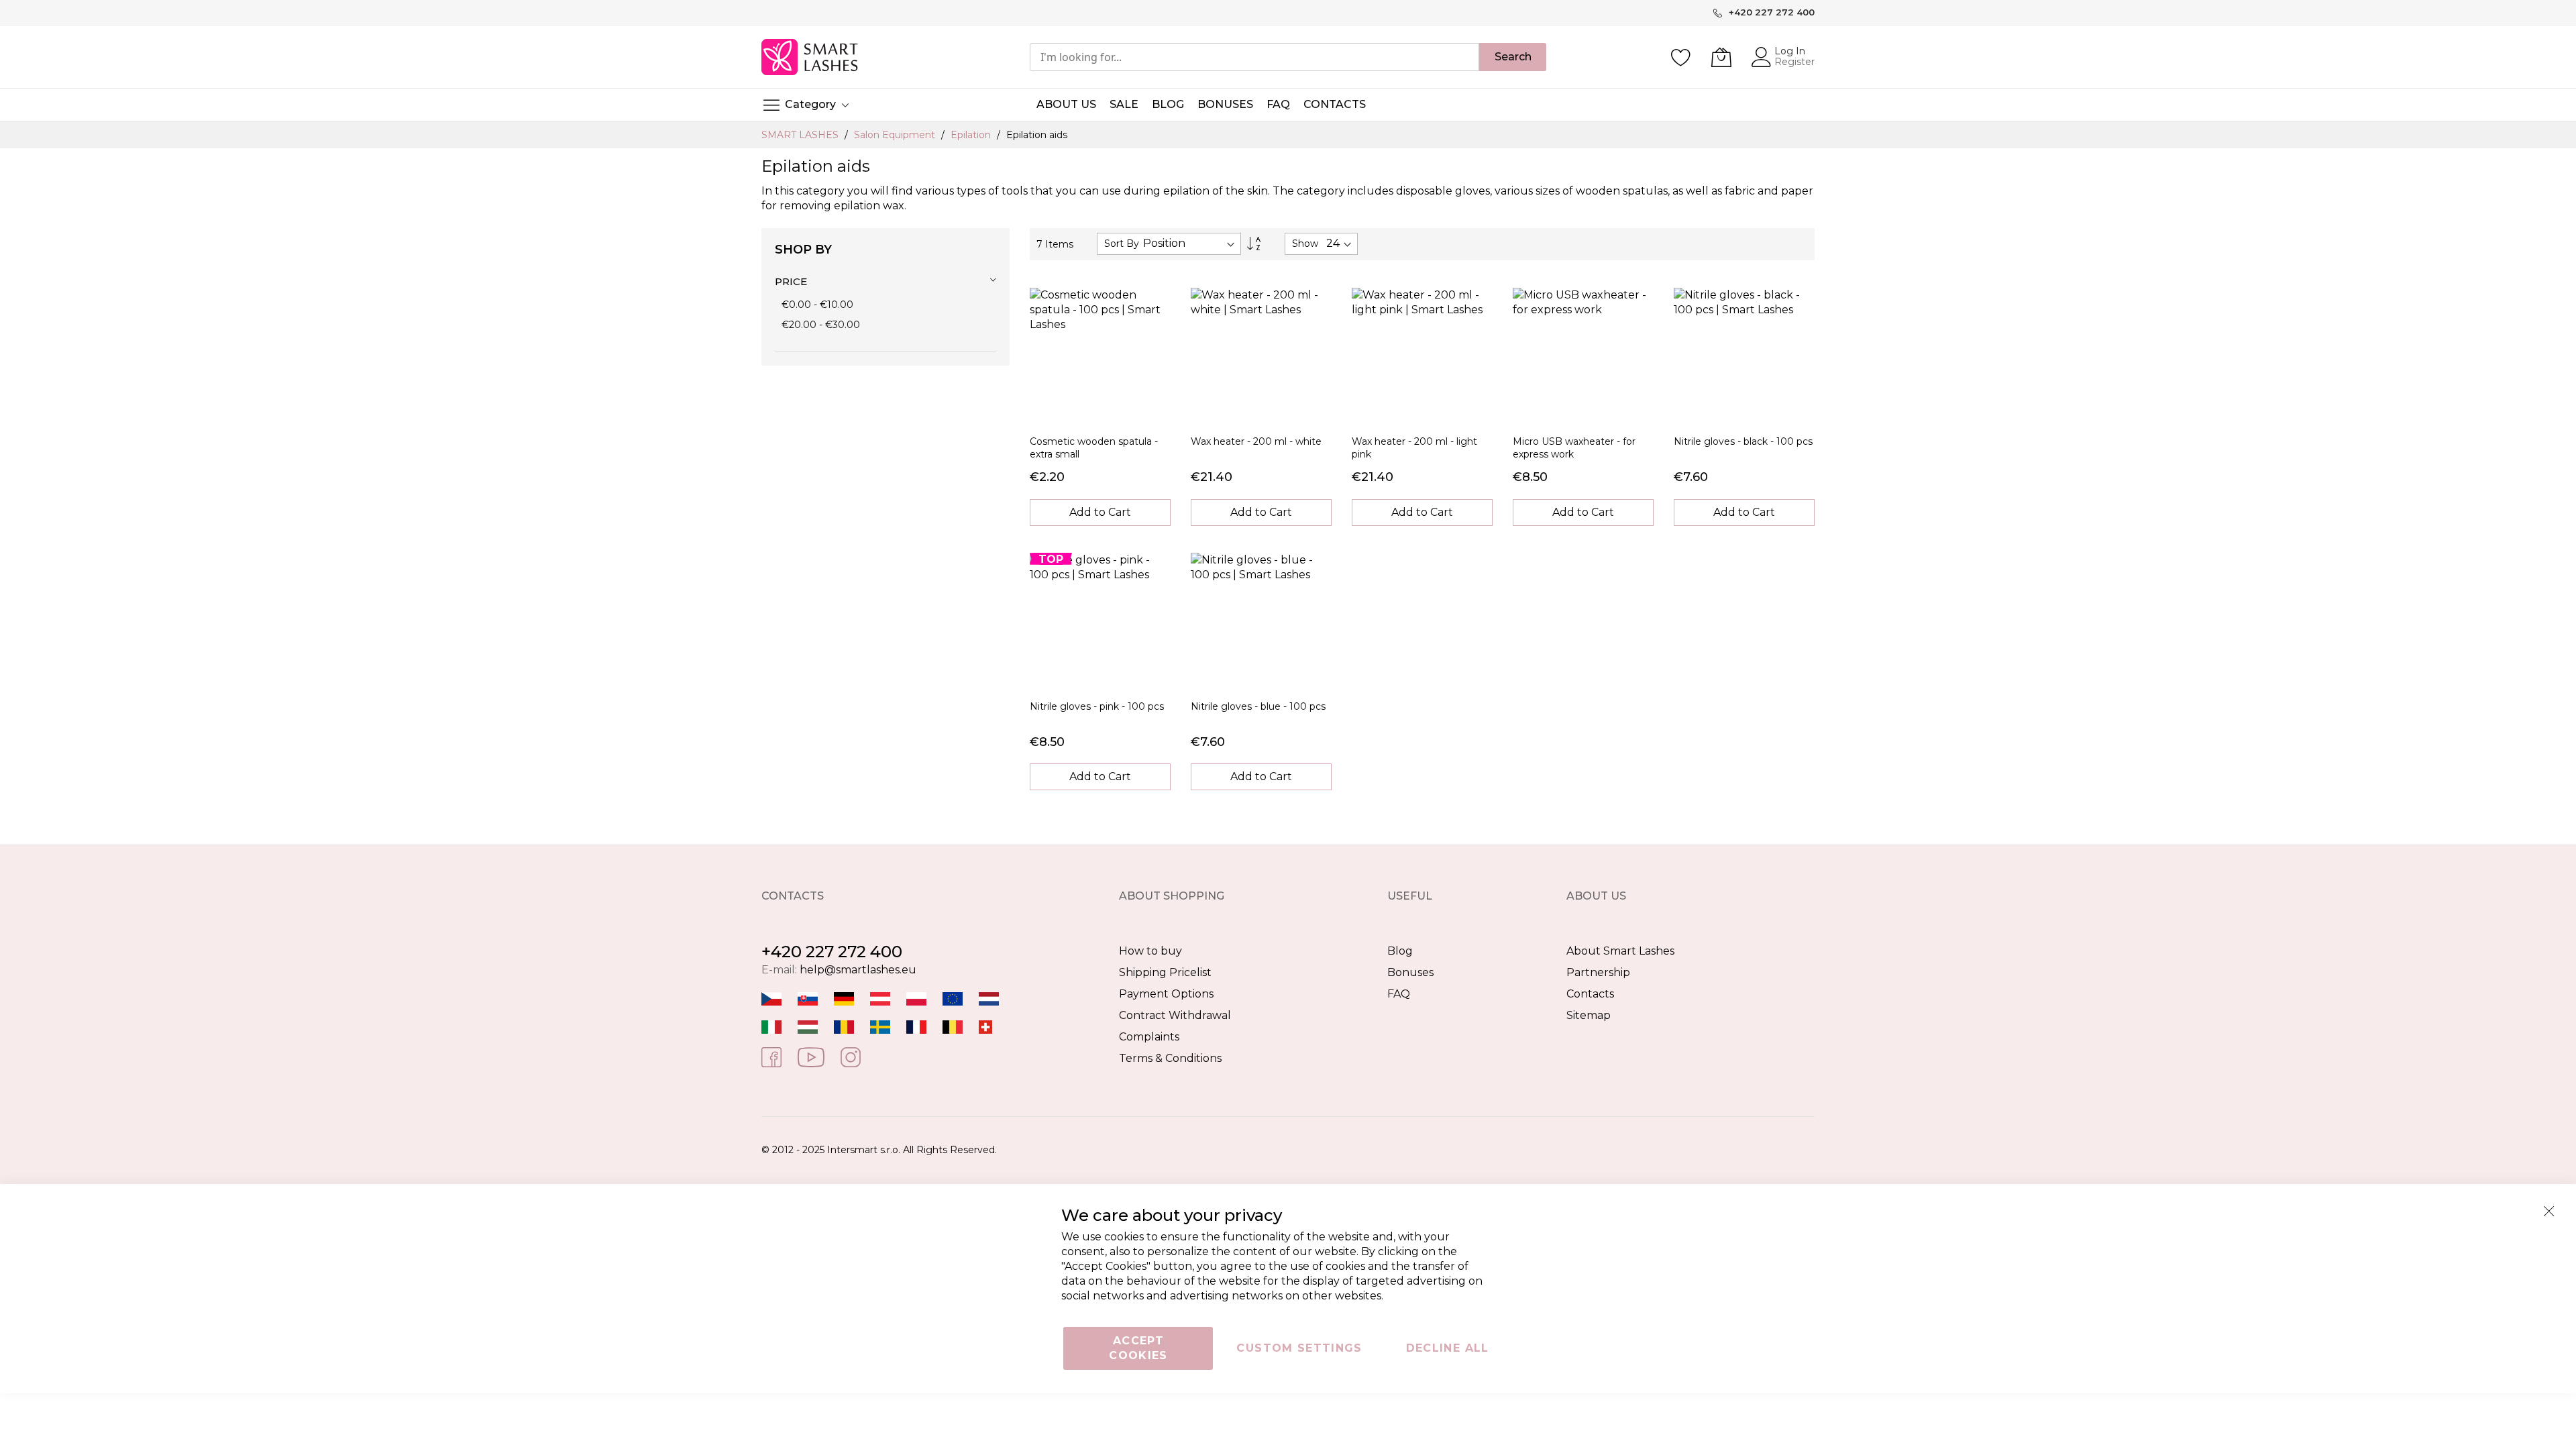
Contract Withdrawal (1175, 1015)
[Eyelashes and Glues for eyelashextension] (953, 998)
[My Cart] (1721, 57)
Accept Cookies (1138, 1348)
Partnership (1598, 972)
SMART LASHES (801, 135)
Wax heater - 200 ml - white (1256, 441)
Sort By (1122, 244)
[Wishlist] (1681, 57)
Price (791, 281)
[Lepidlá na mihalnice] (808, 998)
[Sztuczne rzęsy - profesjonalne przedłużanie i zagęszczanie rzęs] (916, 998)
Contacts (1590, 994)
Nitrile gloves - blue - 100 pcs (1258, 706)
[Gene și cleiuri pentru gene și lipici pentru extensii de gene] (844, 1026)
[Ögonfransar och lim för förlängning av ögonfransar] (880, 1026)
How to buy (1150, 951)
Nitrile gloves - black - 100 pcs (1743, 441)
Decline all (1448, 1348)
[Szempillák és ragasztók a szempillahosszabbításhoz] (808, 1026)
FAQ (1399, 994)
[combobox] (1254, 57)
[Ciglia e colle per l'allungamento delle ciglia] (771, 1026)
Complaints (1149, 1037)
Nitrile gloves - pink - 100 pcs (1097, 706)
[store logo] (811, 57)
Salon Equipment (896, 135)
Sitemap (1589, 1015)
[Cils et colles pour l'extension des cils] (916, 1026)
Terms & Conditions (1170, 1058)
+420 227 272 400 (832, 952)
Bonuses (1410, 972)
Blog (1400, 951)
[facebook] (771, 1057)
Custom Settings (1299, 1348)
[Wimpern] (880, 998)
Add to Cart (1100, 512)
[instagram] (851, 1057)
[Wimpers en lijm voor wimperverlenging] (989, 998)
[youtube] (811, 1057)
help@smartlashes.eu (858, 970)
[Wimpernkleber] (844, 998)
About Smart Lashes (1620, 951)
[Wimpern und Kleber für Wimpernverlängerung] (985, 1026)
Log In (1790, 51)
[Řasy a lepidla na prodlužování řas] (771, 998)
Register (1794, 62)
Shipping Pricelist (1165, 972)
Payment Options (1166, 994)
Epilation (972, 135)
